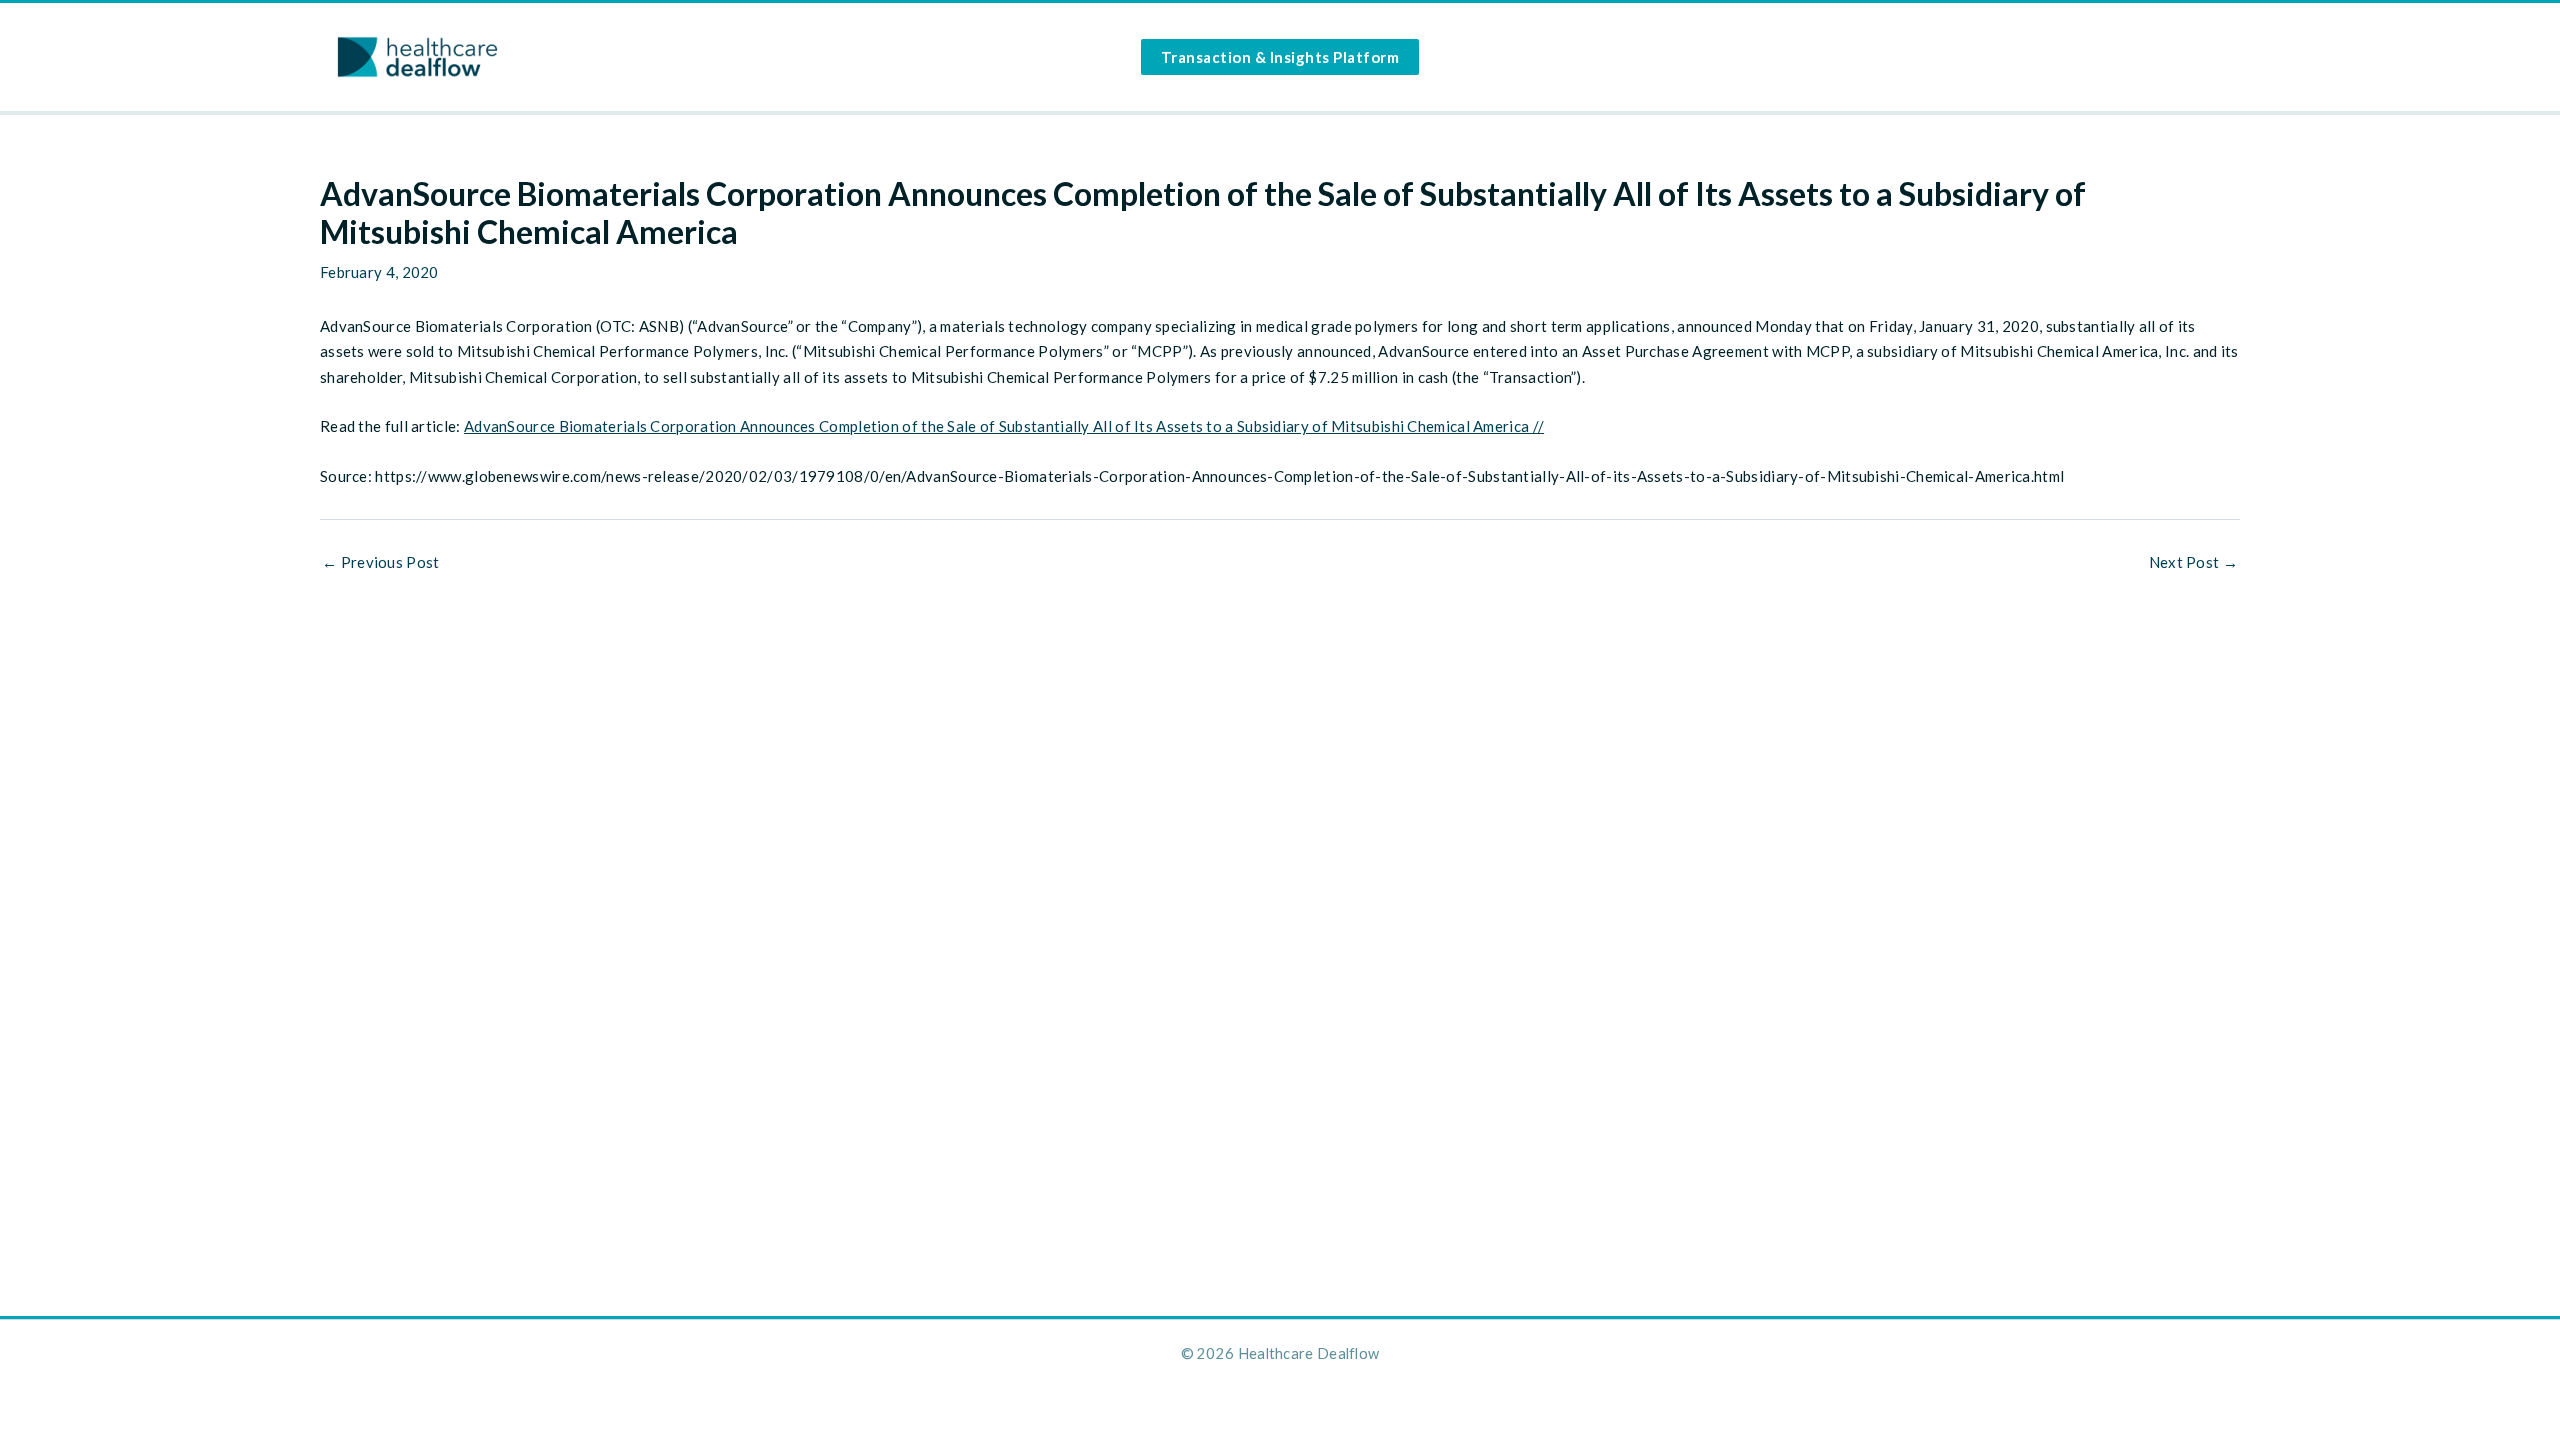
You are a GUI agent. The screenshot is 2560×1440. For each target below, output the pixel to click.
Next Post (2193, 562)
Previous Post (381, 562)
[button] (1280, 57)
